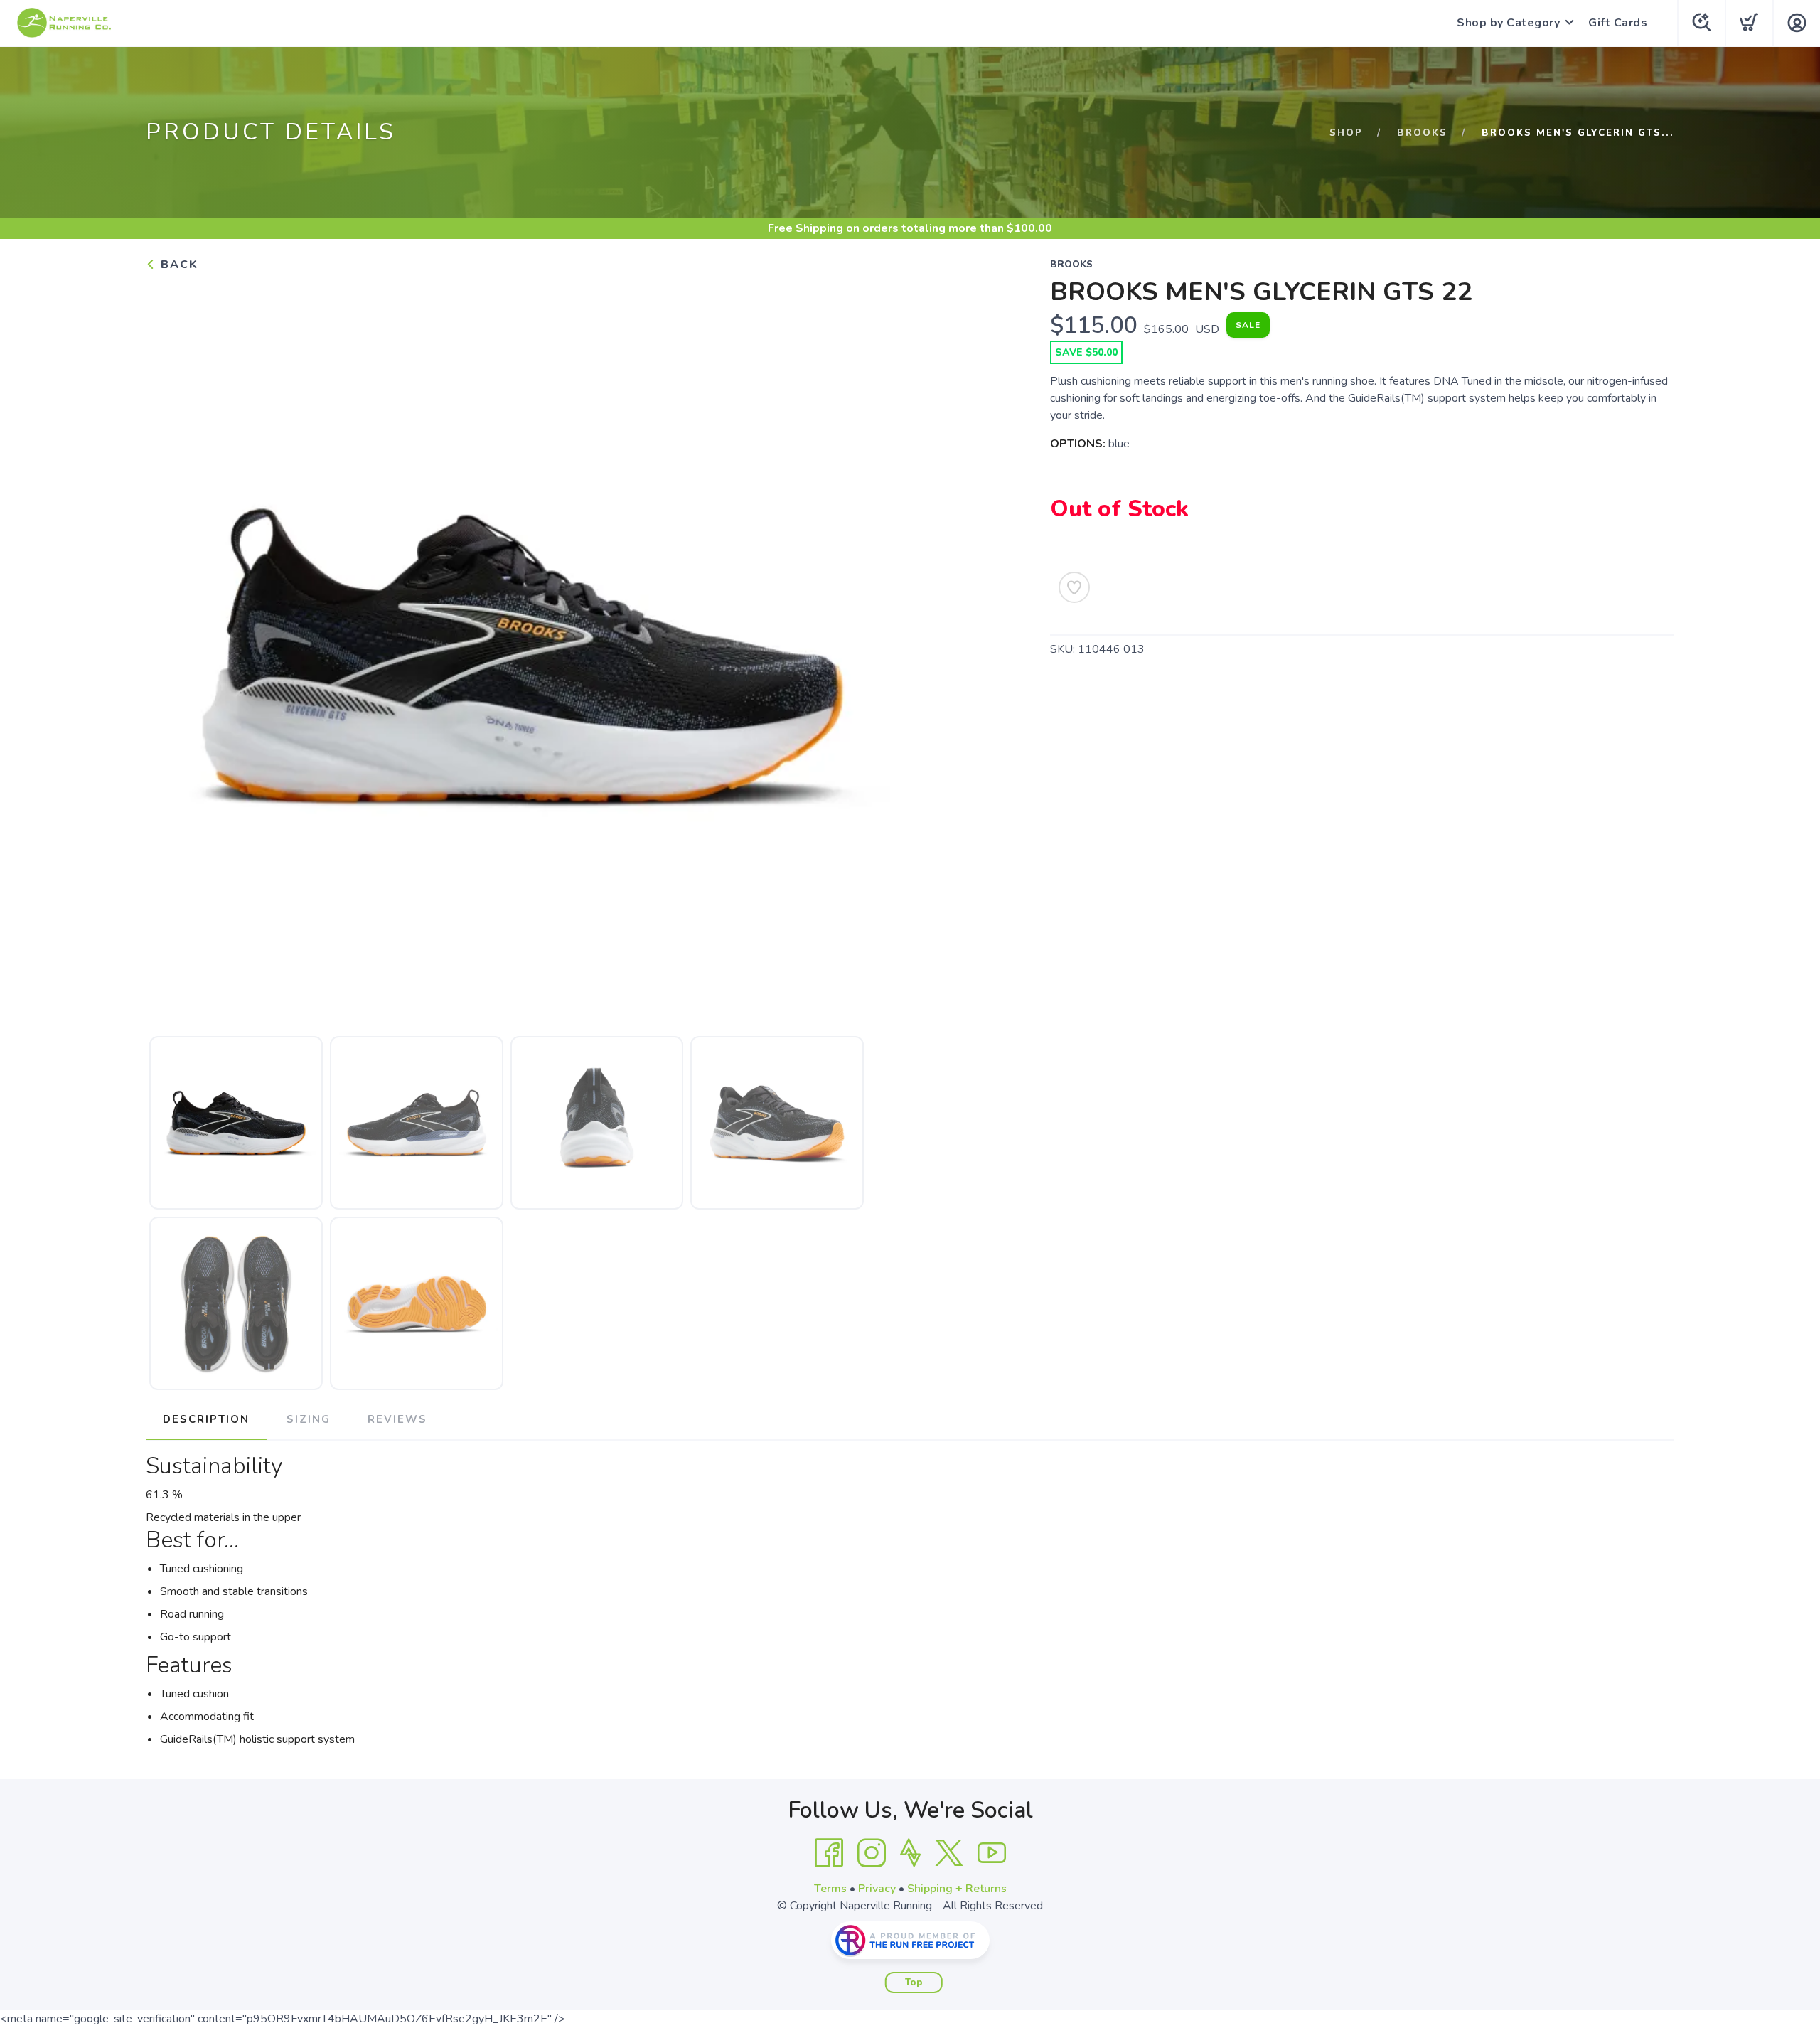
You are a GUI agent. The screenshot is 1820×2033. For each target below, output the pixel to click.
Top (914, 1983)
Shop (1346, 133)
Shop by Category (1508, 23)
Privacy (877, 1889)
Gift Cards (1618, 23)
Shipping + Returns (957, 1889)
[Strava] (910, 1853)
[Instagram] (872, 1853)
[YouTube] (992, 1853)
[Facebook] (829, 1853)
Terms (830, 1889)
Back (177, 265)
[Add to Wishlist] (1074, 587)
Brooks (1422, 133)
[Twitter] (949, 1853)
